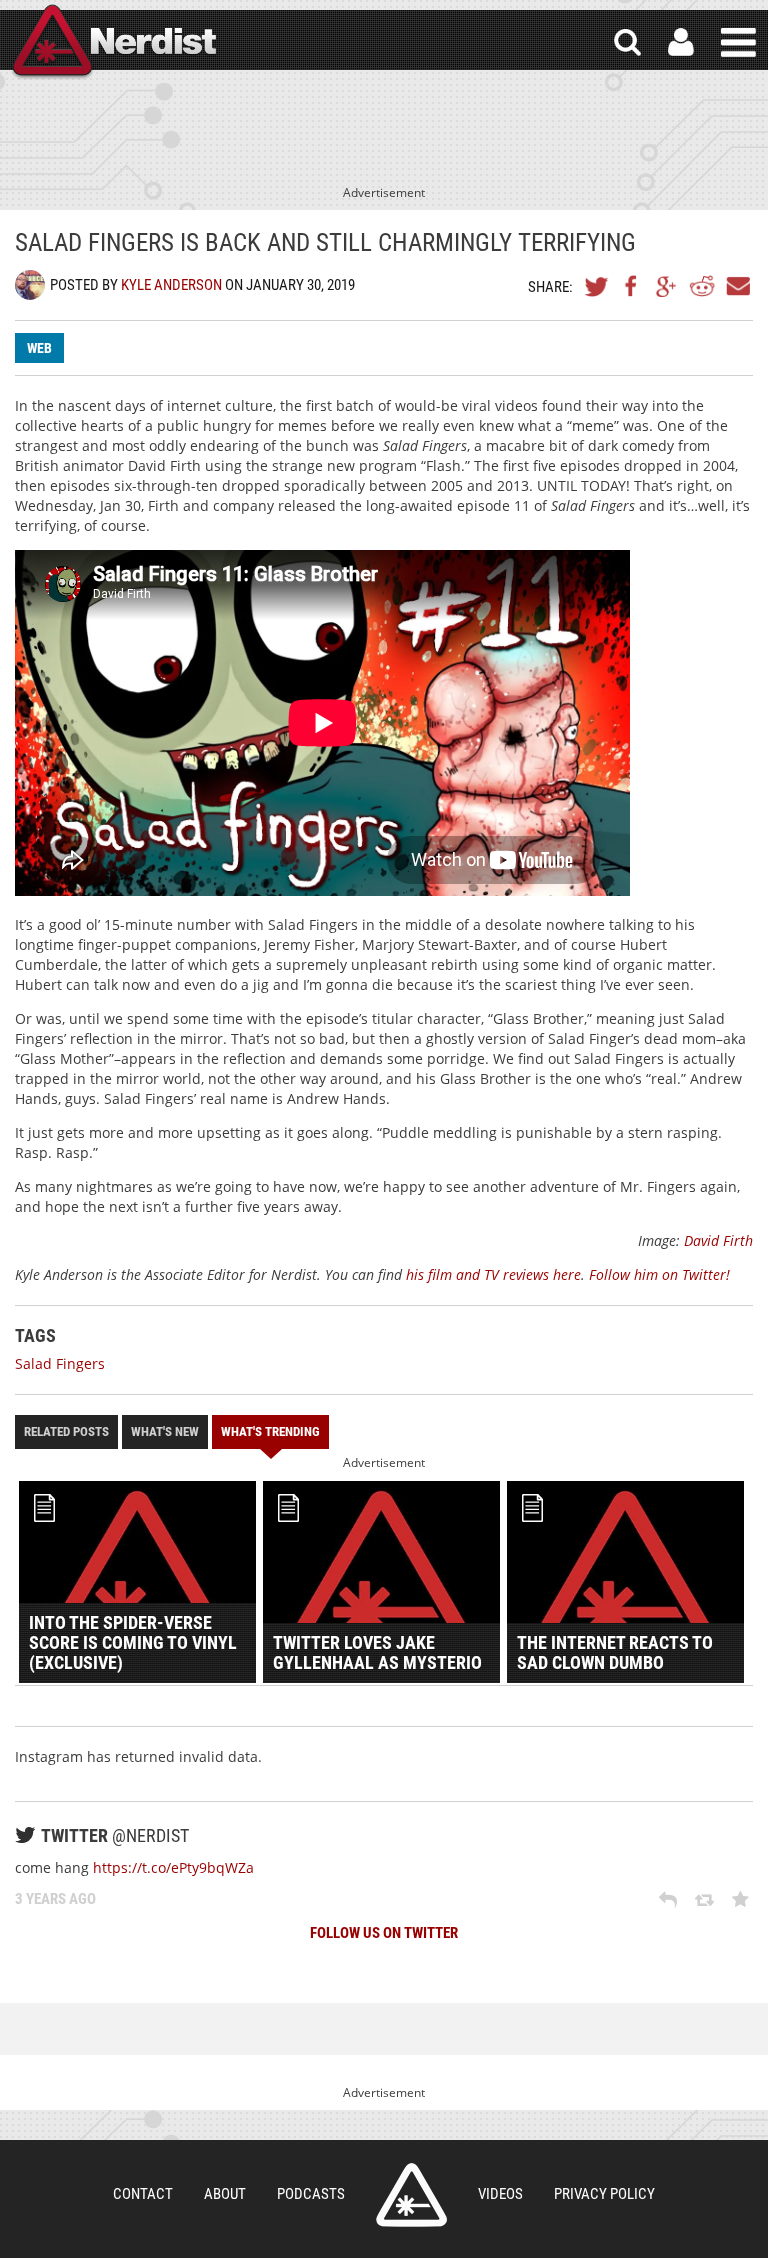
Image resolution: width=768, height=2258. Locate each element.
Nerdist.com (411, 2195)
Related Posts (66, 1431)
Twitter (597, 286)
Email (737, 286)
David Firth (718, 1240)
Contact (143, 2194)
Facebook (632, 286)
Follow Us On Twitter (384, 1933)
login (681, 42)
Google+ (667, 286)
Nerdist (113, 42)
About (225, 2194)
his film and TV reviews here (493, 1274)
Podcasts (311, 2194)
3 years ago (55, 1899)
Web (39, 348)
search (627, 42)
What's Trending (270, 1431)
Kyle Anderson (171, 285)
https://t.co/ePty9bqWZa (173, 1867)
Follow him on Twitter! (659, 1274)
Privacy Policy (604, 2194)
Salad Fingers (60, 1363)
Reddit (702, 286)
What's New (165, 1431)
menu (738, 42)
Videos (500, 2194)
